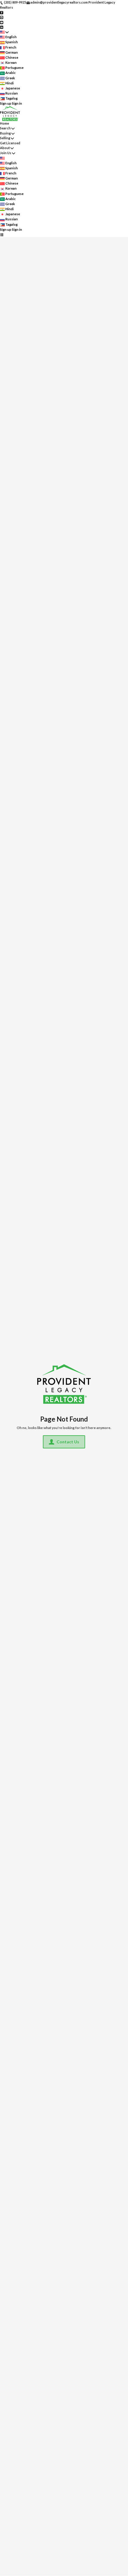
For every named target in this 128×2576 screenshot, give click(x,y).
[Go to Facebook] (2, 12)
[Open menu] (2, 234)
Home (4, 123)
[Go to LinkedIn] (2, 27)
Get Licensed (10, 143)
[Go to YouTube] (2, 22)
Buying (5, 133)
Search (5, 128)
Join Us (6, 153)
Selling (5, 138)
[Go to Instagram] (2, 17)
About (5, 148)
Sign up (6, 103)
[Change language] (4, 32)
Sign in (17, 103)
